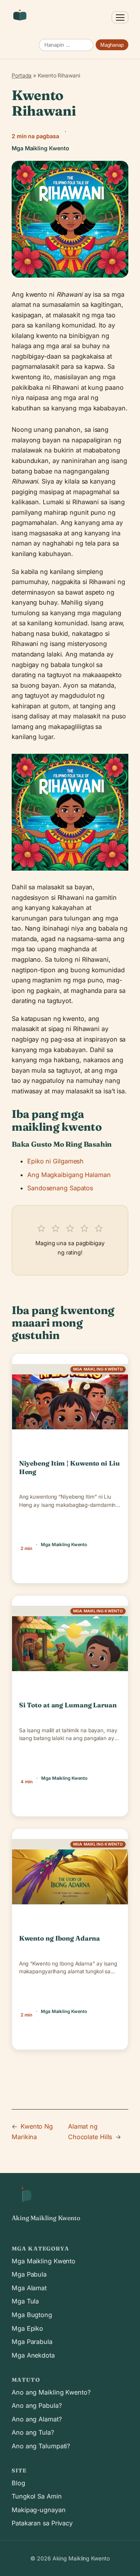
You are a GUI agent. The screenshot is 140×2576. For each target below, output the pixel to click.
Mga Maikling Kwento (44, 2261)
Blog (18, 2483)
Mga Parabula (32, 2342)
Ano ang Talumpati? (41, 2446)
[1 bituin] (41, 1226)
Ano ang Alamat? (37, 2419)
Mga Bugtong (32, 2315)
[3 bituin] (70, 1226)
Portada (22, 75)
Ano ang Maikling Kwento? (51, 2392)
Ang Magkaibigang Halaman (69, 1175)
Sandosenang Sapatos (60, 1188)
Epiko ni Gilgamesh (55, 1161)
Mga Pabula (29, 2274)
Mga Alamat (29, 2288)
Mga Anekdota (33, 2355)
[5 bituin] (99, 1226)
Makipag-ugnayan (39, 2510)
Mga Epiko (27, 2328)
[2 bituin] (55, 1226)
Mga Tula (25, 2301)
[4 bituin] (84, 1226)
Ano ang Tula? (33, 2432)
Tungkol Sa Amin (37, 2496)
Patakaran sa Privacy (42, 2523)
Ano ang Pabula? (37, 2405)
